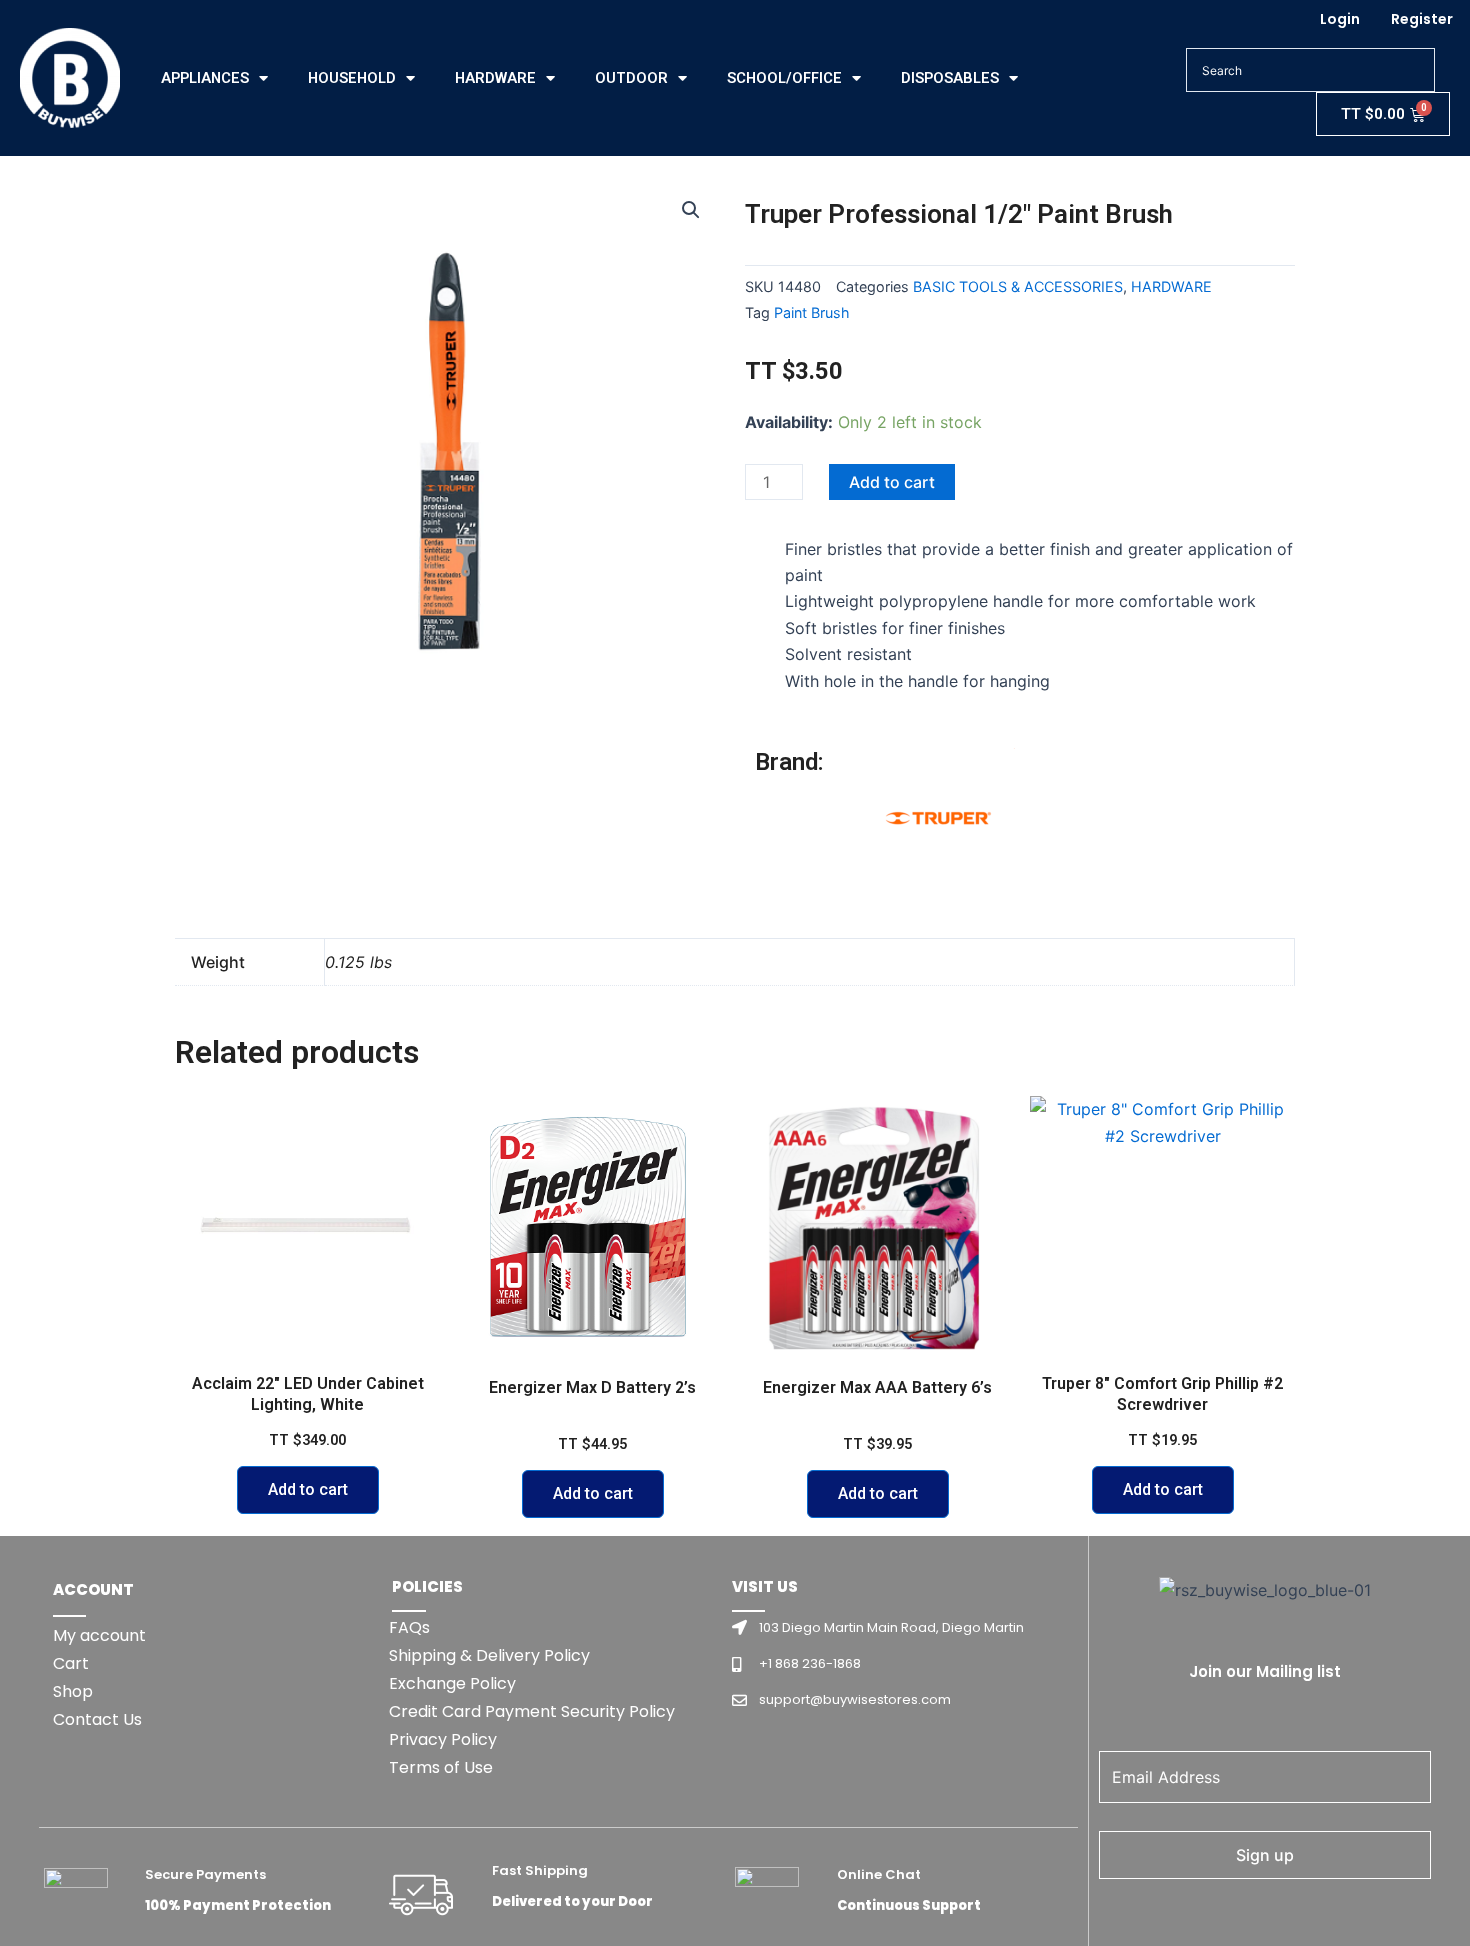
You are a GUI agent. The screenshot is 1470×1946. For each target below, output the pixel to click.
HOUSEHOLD (352, 78)
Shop (73, 1691)
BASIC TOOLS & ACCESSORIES (1018, 286)
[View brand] (940, 821)
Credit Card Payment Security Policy (532, 1711)
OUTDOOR (631, 78)
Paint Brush (812, 312)
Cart (71, 1663)
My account (99, 1635)
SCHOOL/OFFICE (784, 78)
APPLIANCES (205, 78)
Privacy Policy (443, 1739)
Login (1340, 19)
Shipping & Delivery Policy (489, 1655)
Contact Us (97, 1719)
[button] (691, 210)
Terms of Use (441, 1767)
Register (1422, 19)
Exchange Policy (452, 1683)
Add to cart (892, 482)
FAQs (409, 1627)
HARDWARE (495, 78)
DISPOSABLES (950, 78)
